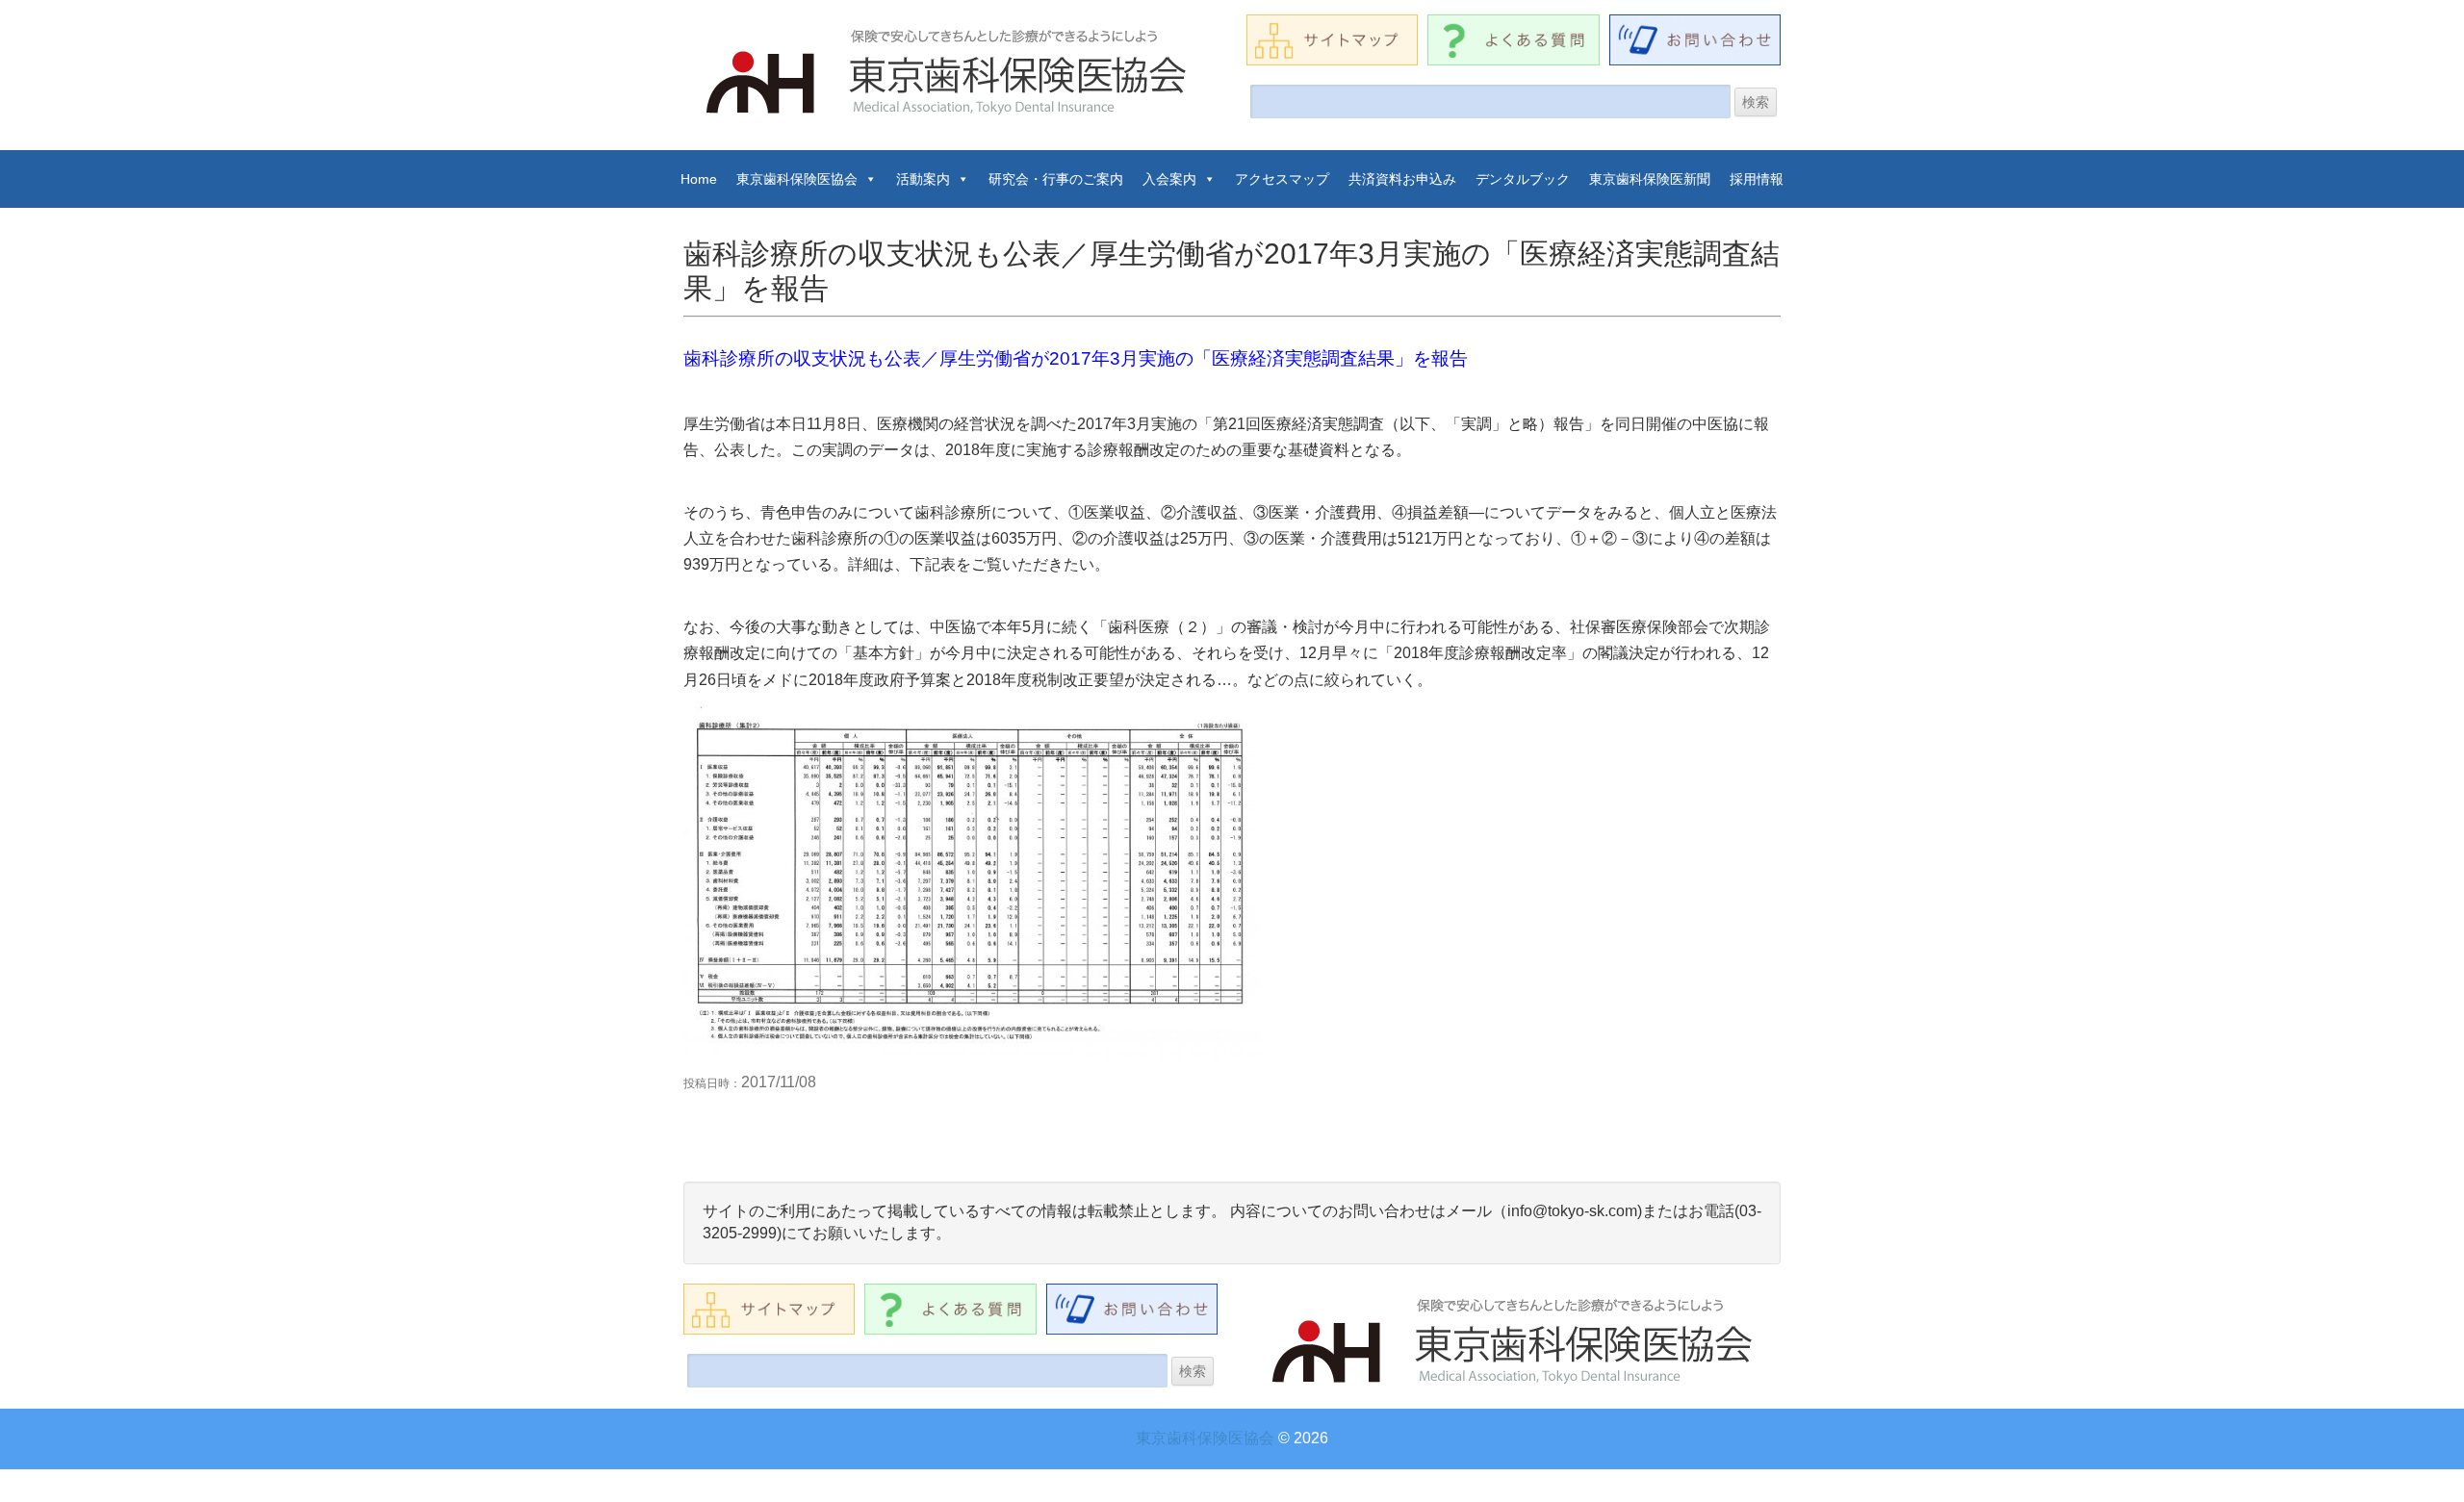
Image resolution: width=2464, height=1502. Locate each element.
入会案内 (1169, 179)
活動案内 (923, 179)
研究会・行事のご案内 (1056, 179)
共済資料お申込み (1402, 179)
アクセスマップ (1282, 179)
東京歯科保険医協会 (797, 179)
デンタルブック (1523, 179)
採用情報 (1757, 179)
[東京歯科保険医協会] (948, 72)
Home (699, 179)
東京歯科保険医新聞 (1650, 179)
